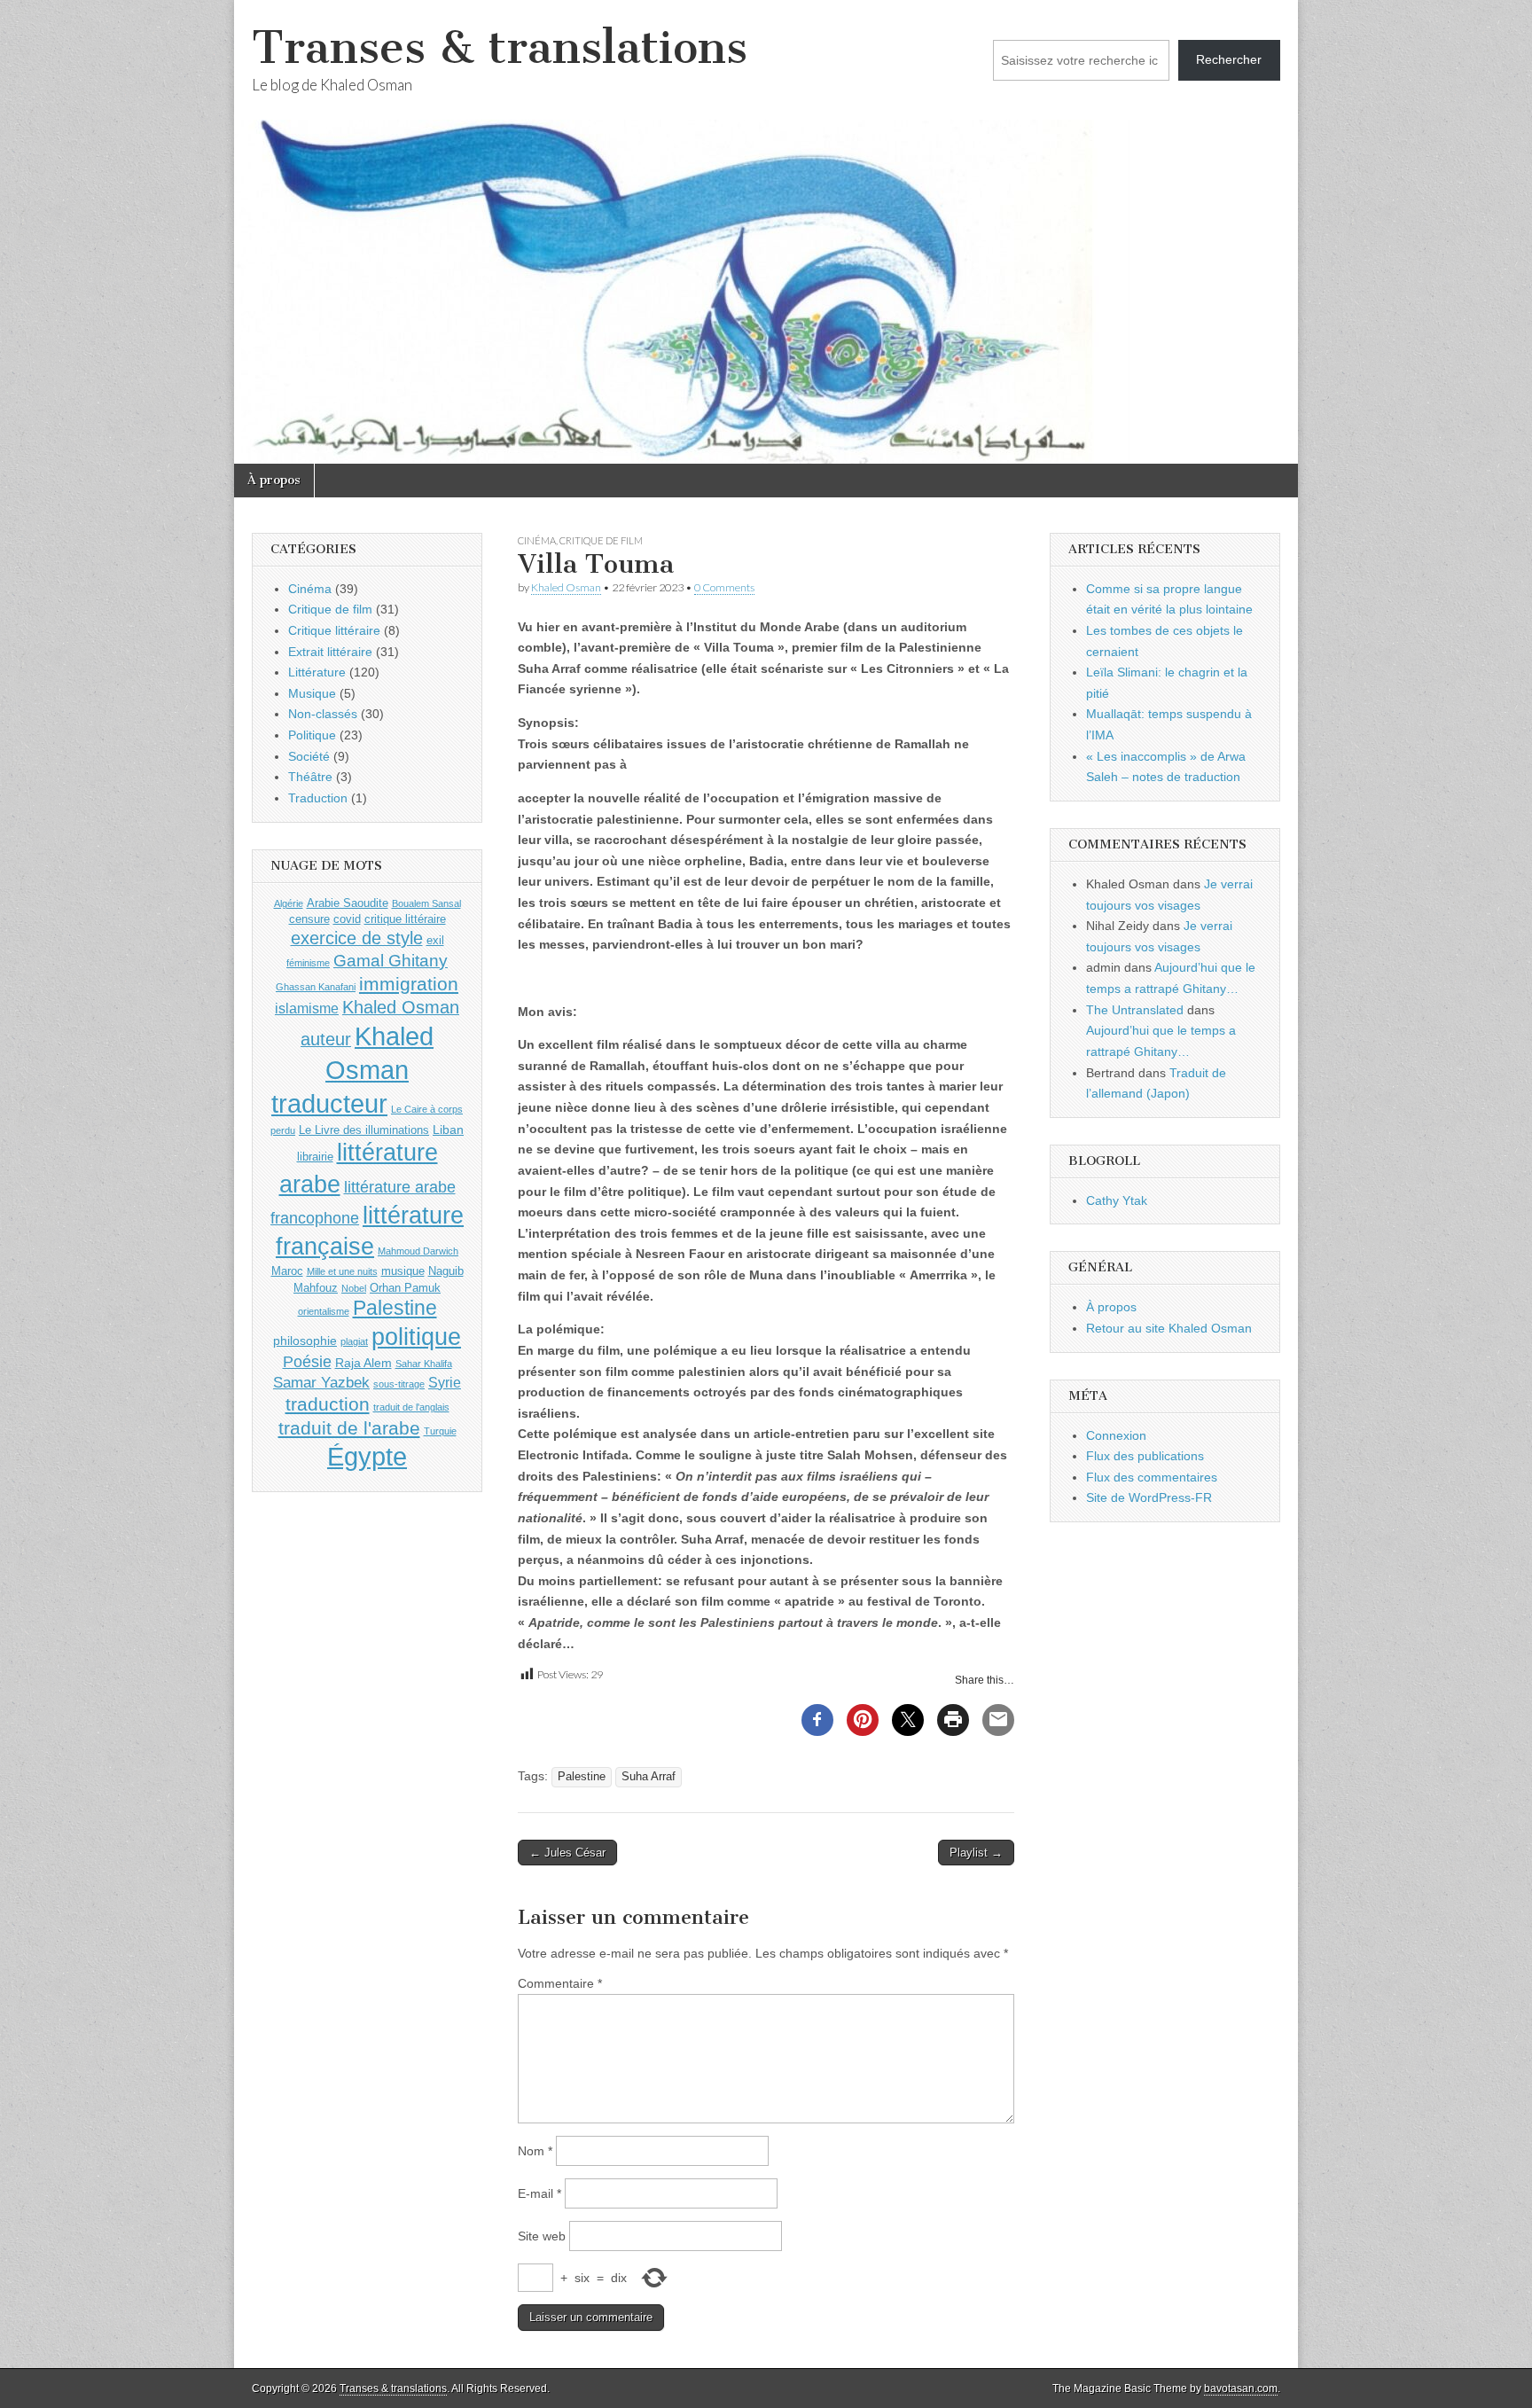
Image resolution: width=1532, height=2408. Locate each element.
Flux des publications (1145, 1456)
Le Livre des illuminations (364, 1130)
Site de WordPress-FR (1149, 1497)
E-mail (539, 2193)
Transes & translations (500, 47)
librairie (315, 1157)
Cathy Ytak (1117, 1200)
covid (347, 919)
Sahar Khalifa (424, 1364)
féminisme (308, 963)
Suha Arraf (649, 1777)
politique (416, 1337)
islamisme (307, 1009)
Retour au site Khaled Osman (1169, 1328)
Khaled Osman (566, 587)
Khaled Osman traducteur (352, 1070)
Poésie (307, 1362)
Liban (448, 1130)
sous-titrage (399, 1384)
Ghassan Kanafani (316, 987)
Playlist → (976, 1853)
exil (435, 940)
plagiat (354, 1341)
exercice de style (357, 938)
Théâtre (310, 777)
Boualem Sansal (426, 903)
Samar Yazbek (321, 1383)
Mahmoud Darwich (418, 1251)
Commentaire (560, 1983)
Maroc (287, 1271)
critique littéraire (405, 919)
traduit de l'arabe (349, 1428)
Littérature (317, 672)
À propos (274, 480)
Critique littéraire (334, 630)
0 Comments (724, 587)
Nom (535, 2151)
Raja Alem (363, 1363)
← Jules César (567, 1853)
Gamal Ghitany (391, 961)
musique (403, 1271)
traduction (328, 1404)
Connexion (1116, 1435)
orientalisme (324, 1311)
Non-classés (323, 714)
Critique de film (601, 540)
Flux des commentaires (1152, 1477)
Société (309, 756)
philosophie (305, 1341)
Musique (312, 693)
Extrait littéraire (330, 652)
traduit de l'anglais (411, 1407)
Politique (312, 735)
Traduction (318, 798)
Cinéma (537, 540)
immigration (409, 984)
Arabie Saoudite (348, 903)
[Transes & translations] (766, 232)
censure (309, 919)
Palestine (582, 1777)
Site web (542, 2236)
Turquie (440, 1431)
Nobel (354, 1288)
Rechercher (1229, 59)
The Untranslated (1135, 1010)
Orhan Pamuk (405, 1288)
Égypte (367, 1457)
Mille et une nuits (342, 1271)
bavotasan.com (1241, 2388)
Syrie (445, 1383)
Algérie (289, 903)
